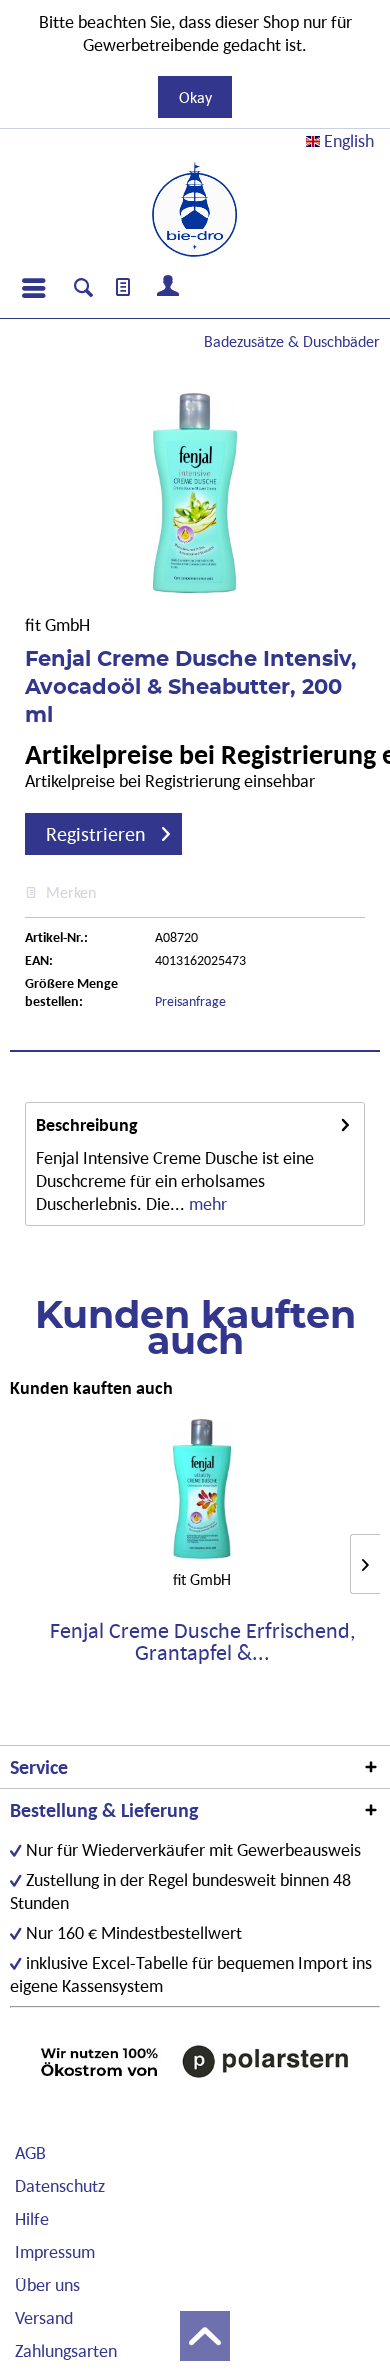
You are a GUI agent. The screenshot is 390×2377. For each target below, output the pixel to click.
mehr (206, 1203)
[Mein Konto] (169, 288)
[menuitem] (33, 288)
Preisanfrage (190, 1001)
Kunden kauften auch (91, 1387)
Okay (195, 97)
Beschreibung (87, 1124)
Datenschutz (60, 2185)
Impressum (55, 2251)
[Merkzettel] (124, 288)
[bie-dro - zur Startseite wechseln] (194, 210)
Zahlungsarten (66, 2350)
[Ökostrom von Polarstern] (195, 2061)
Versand (44, 2317)
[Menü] (33, 288)
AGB (30, 2152)
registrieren (96, 834)
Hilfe (32, 2218)
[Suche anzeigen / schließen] (83, 290)
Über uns (47, 2284)
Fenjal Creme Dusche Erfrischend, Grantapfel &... (202, 1642)
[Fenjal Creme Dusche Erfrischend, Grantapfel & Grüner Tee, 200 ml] (202, 1489)
